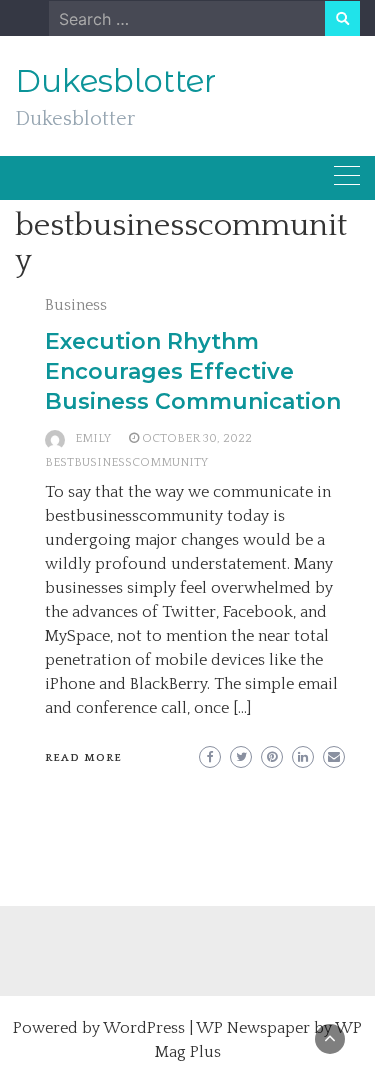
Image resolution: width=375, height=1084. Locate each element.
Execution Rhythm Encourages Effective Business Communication (193, 371)
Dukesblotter (115, 81)
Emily (93, 438)
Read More (83, 758)
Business (76, 305)
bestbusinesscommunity (126, 462)
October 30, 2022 (197, 438)
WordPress (144, 1028)
